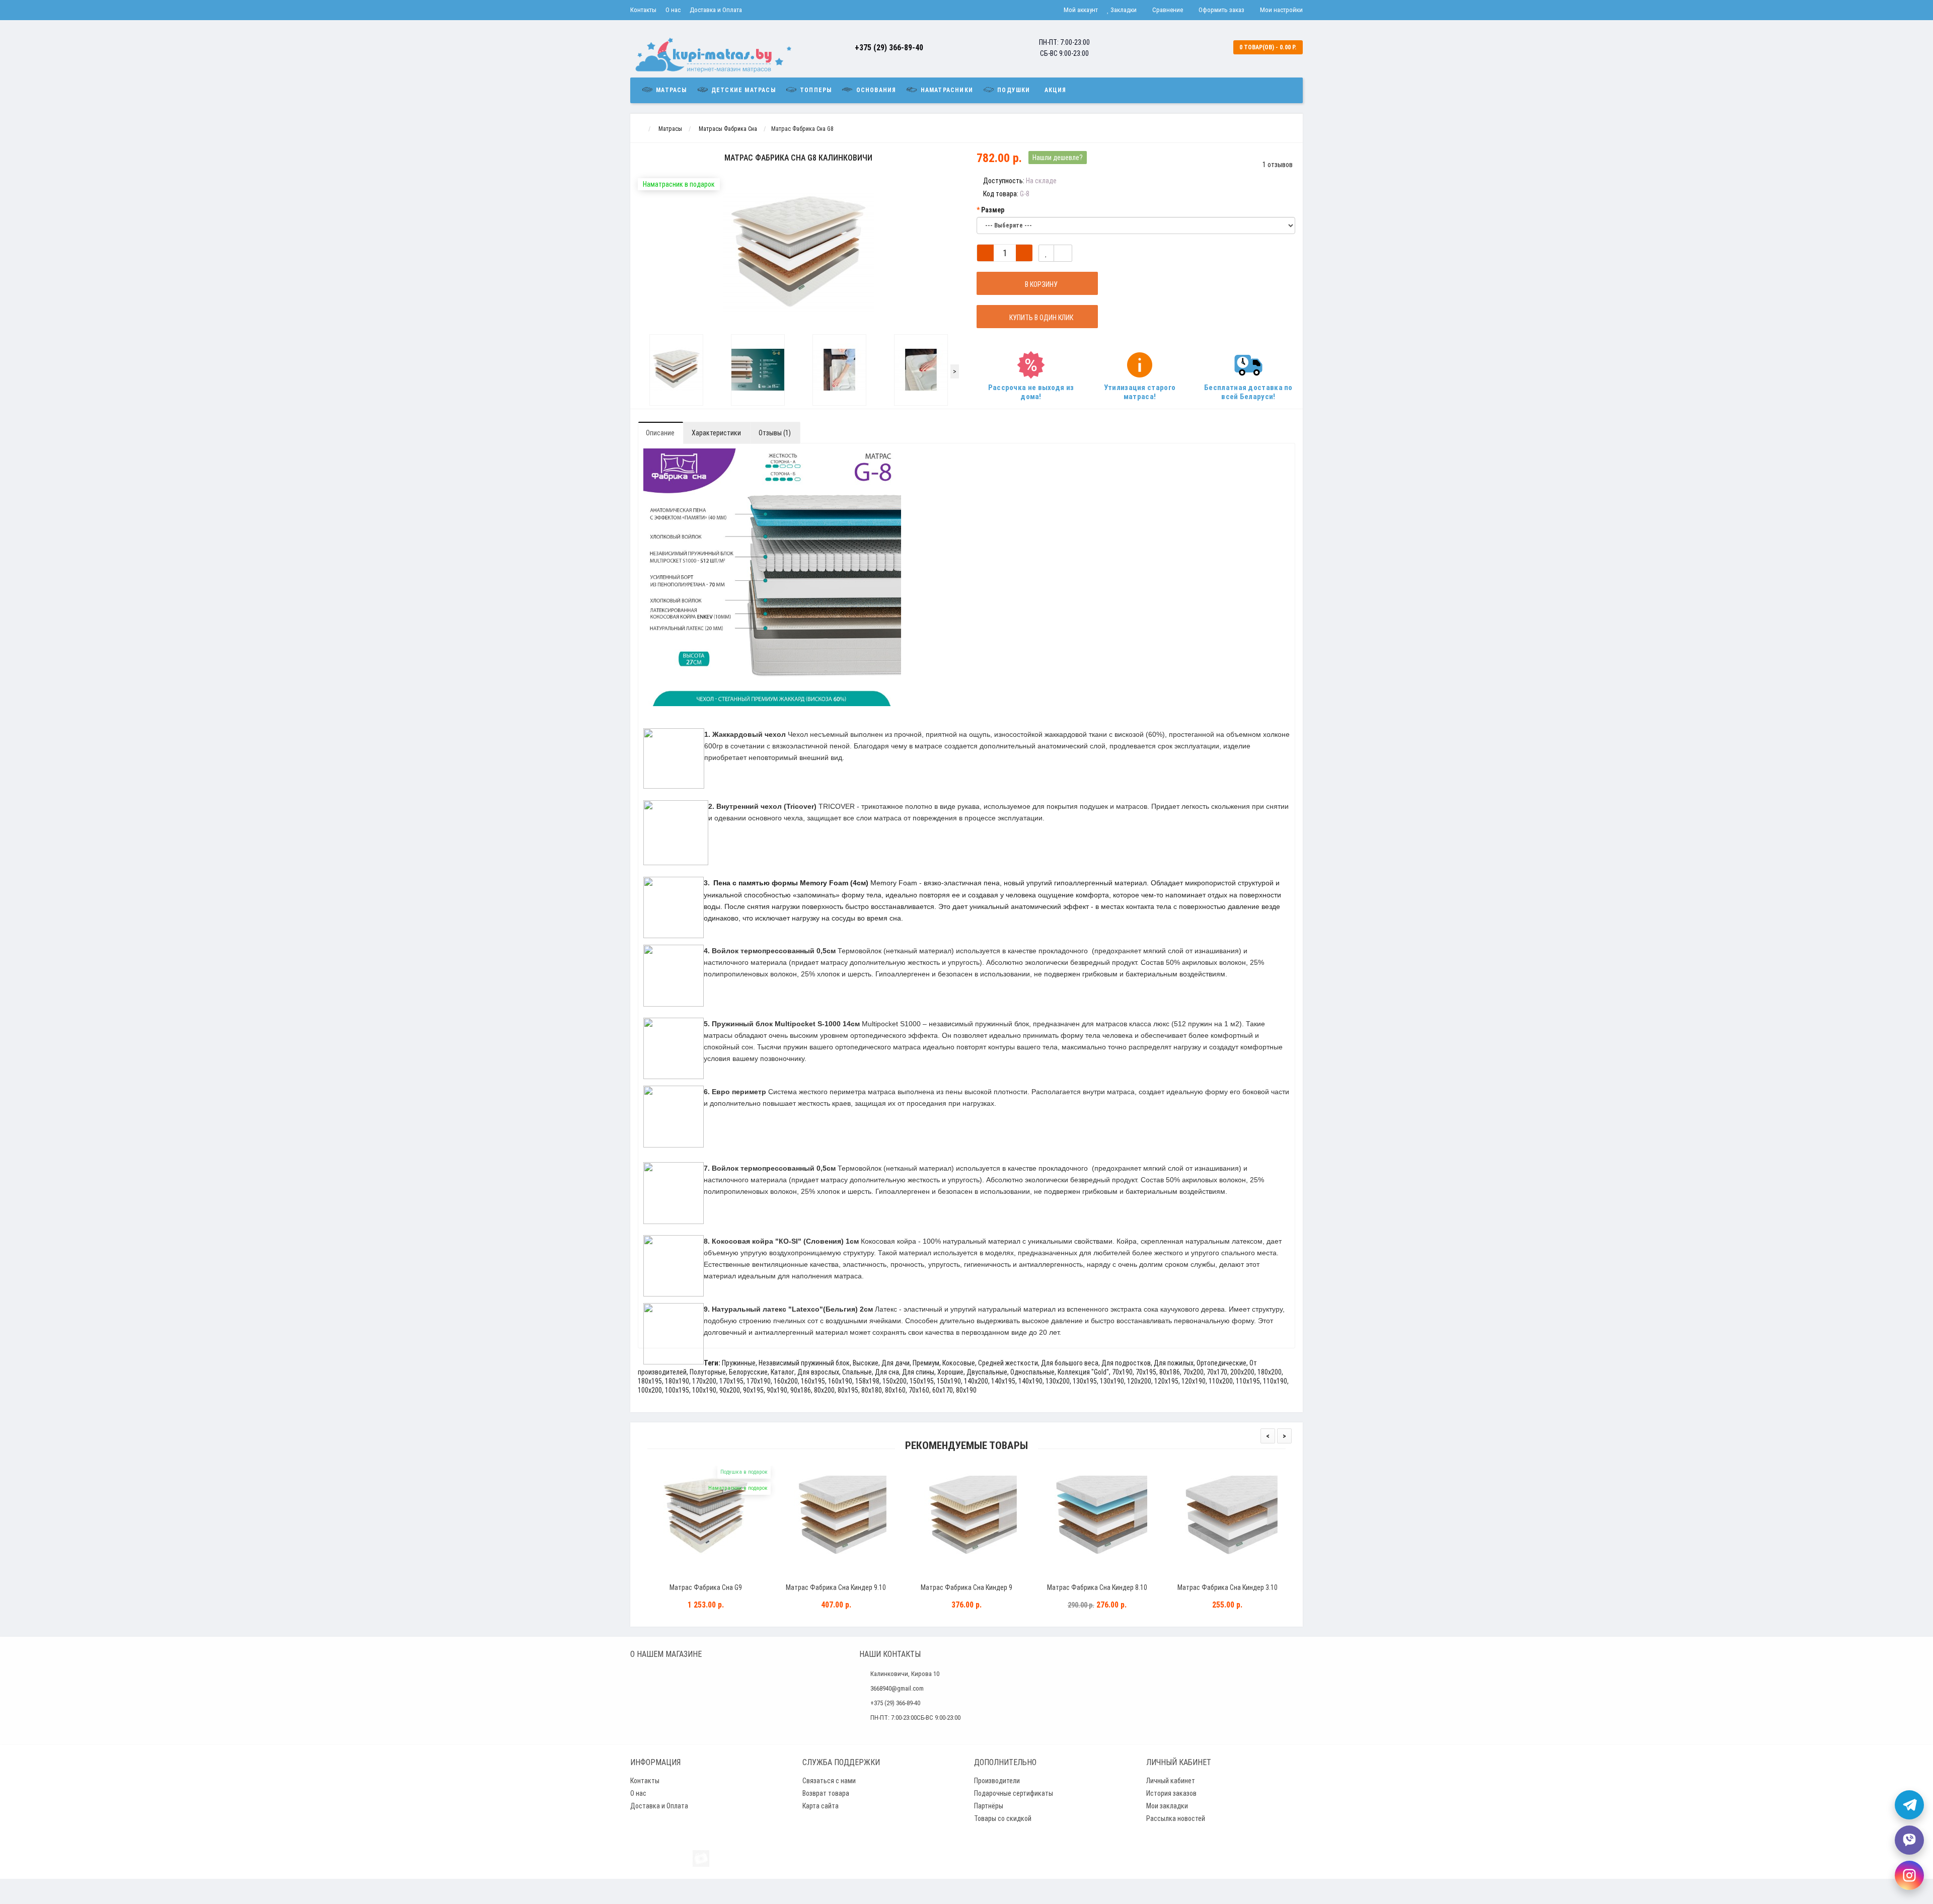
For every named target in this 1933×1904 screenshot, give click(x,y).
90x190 (777, 1390)
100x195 (677, 1390)
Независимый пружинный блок (804, 1363)
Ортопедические (1221, 1363)
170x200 (704, 1381)
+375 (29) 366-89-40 (889, 48)
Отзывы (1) (775, 433)
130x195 (1085, 1381)
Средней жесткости (1008, 1363)
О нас (673, 10)
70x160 (919, 1390)
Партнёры (989, 1806)
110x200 (1221, 1381)
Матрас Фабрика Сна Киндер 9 (966, 1587)
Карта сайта (821, 1806)
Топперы (815, 90)
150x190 (949, 1381)
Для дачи (896, 1363)
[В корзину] (682, 1575)
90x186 (801, 1390)
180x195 (650, 1381)
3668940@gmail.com (897, 1688)
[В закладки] (1046, 253)
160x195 (813, 1381)
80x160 (895, 1390)
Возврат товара (826, 1793)
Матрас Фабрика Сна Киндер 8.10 (1097, 1587)
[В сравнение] (1063, 253)
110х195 (1248, 1381)
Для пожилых (1174, 1363)
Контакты (643, 10)
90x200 (730, 1390)
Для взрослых (818, 1372)
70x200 (1193, 1372)
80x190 (966, 1390)
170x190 (759, 1381)
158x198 (867, 1381)
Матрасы (671, 90)
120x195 (1166, 1381)
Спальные (857, 1372)
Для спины (918, 1372)
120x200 (1139, 1381)
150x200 (895, 1381)
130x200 (1058, 1381)
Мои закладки (1167, 1806)
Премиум (926, 1363)
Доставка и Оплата (716, 10)
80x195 (848, 1390)
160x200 (786, 1381)
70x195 (1146, 1372)
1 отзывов (1278, 165)
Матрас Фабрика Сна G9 (706, 1587)
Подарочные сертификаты (1014, 1793)
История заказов (1171, 1793)
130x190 (1112, 1381)
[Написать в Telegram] (1909, 1805)
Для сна (887, 1372)
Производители (997, 1781)
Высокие (866, 1363)
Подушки (1013, 90)
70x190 (1122, 1372)
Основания (875, 90)
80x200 (824, 1390)
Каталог (783, 1372)
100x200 (650, 1390)
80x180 (872, 1390)
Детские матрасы (742, 90)
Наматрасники (946, 90)
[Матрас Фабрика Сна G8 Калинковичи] (676, 370)
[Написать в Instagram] (1909, 1875)
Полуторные (708, 1372)
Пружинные (739, 1363)
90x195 (753, 1390)
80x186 (1170, 1372)
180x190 (677, 1381)
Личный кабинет (1171, 1781)
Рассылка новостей (1176, 1818)
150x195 (922, 1381)
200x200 (1242, 1372)
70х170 (1217, 1372)
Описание (660, 433)
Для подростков (1126, 1363)
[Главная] (640, 129)
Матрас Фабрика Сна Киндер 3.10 (1228, 1587)
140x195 (1003, 1381)
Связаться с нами (829, 1781)
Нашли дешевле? (1058, 158)
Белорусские (748, 1372)
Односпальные (1032, 1372)
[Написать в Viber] (1909, 1840)
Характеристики (716, 433)
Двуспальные (987, 1372)
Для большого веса (1070, 1363)
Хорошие (950, 1372)
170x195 (731, 1381)
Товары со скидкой (1003, 1818)
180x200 (1270, 1372)
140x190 (1030, 1381)
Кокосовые (959, 1363)
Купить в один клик (1040, 318)
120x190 (1194, 1381)
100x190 (704, 1390)
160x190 (840, 1381)
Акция (1056, 90)
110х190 (1275, 1381)
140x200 (976, 1381)
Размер (993, 210)
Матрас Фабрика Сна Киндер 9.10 (836, 1587)
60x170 (943, 1390)
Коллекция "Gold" (1083, 1372)
